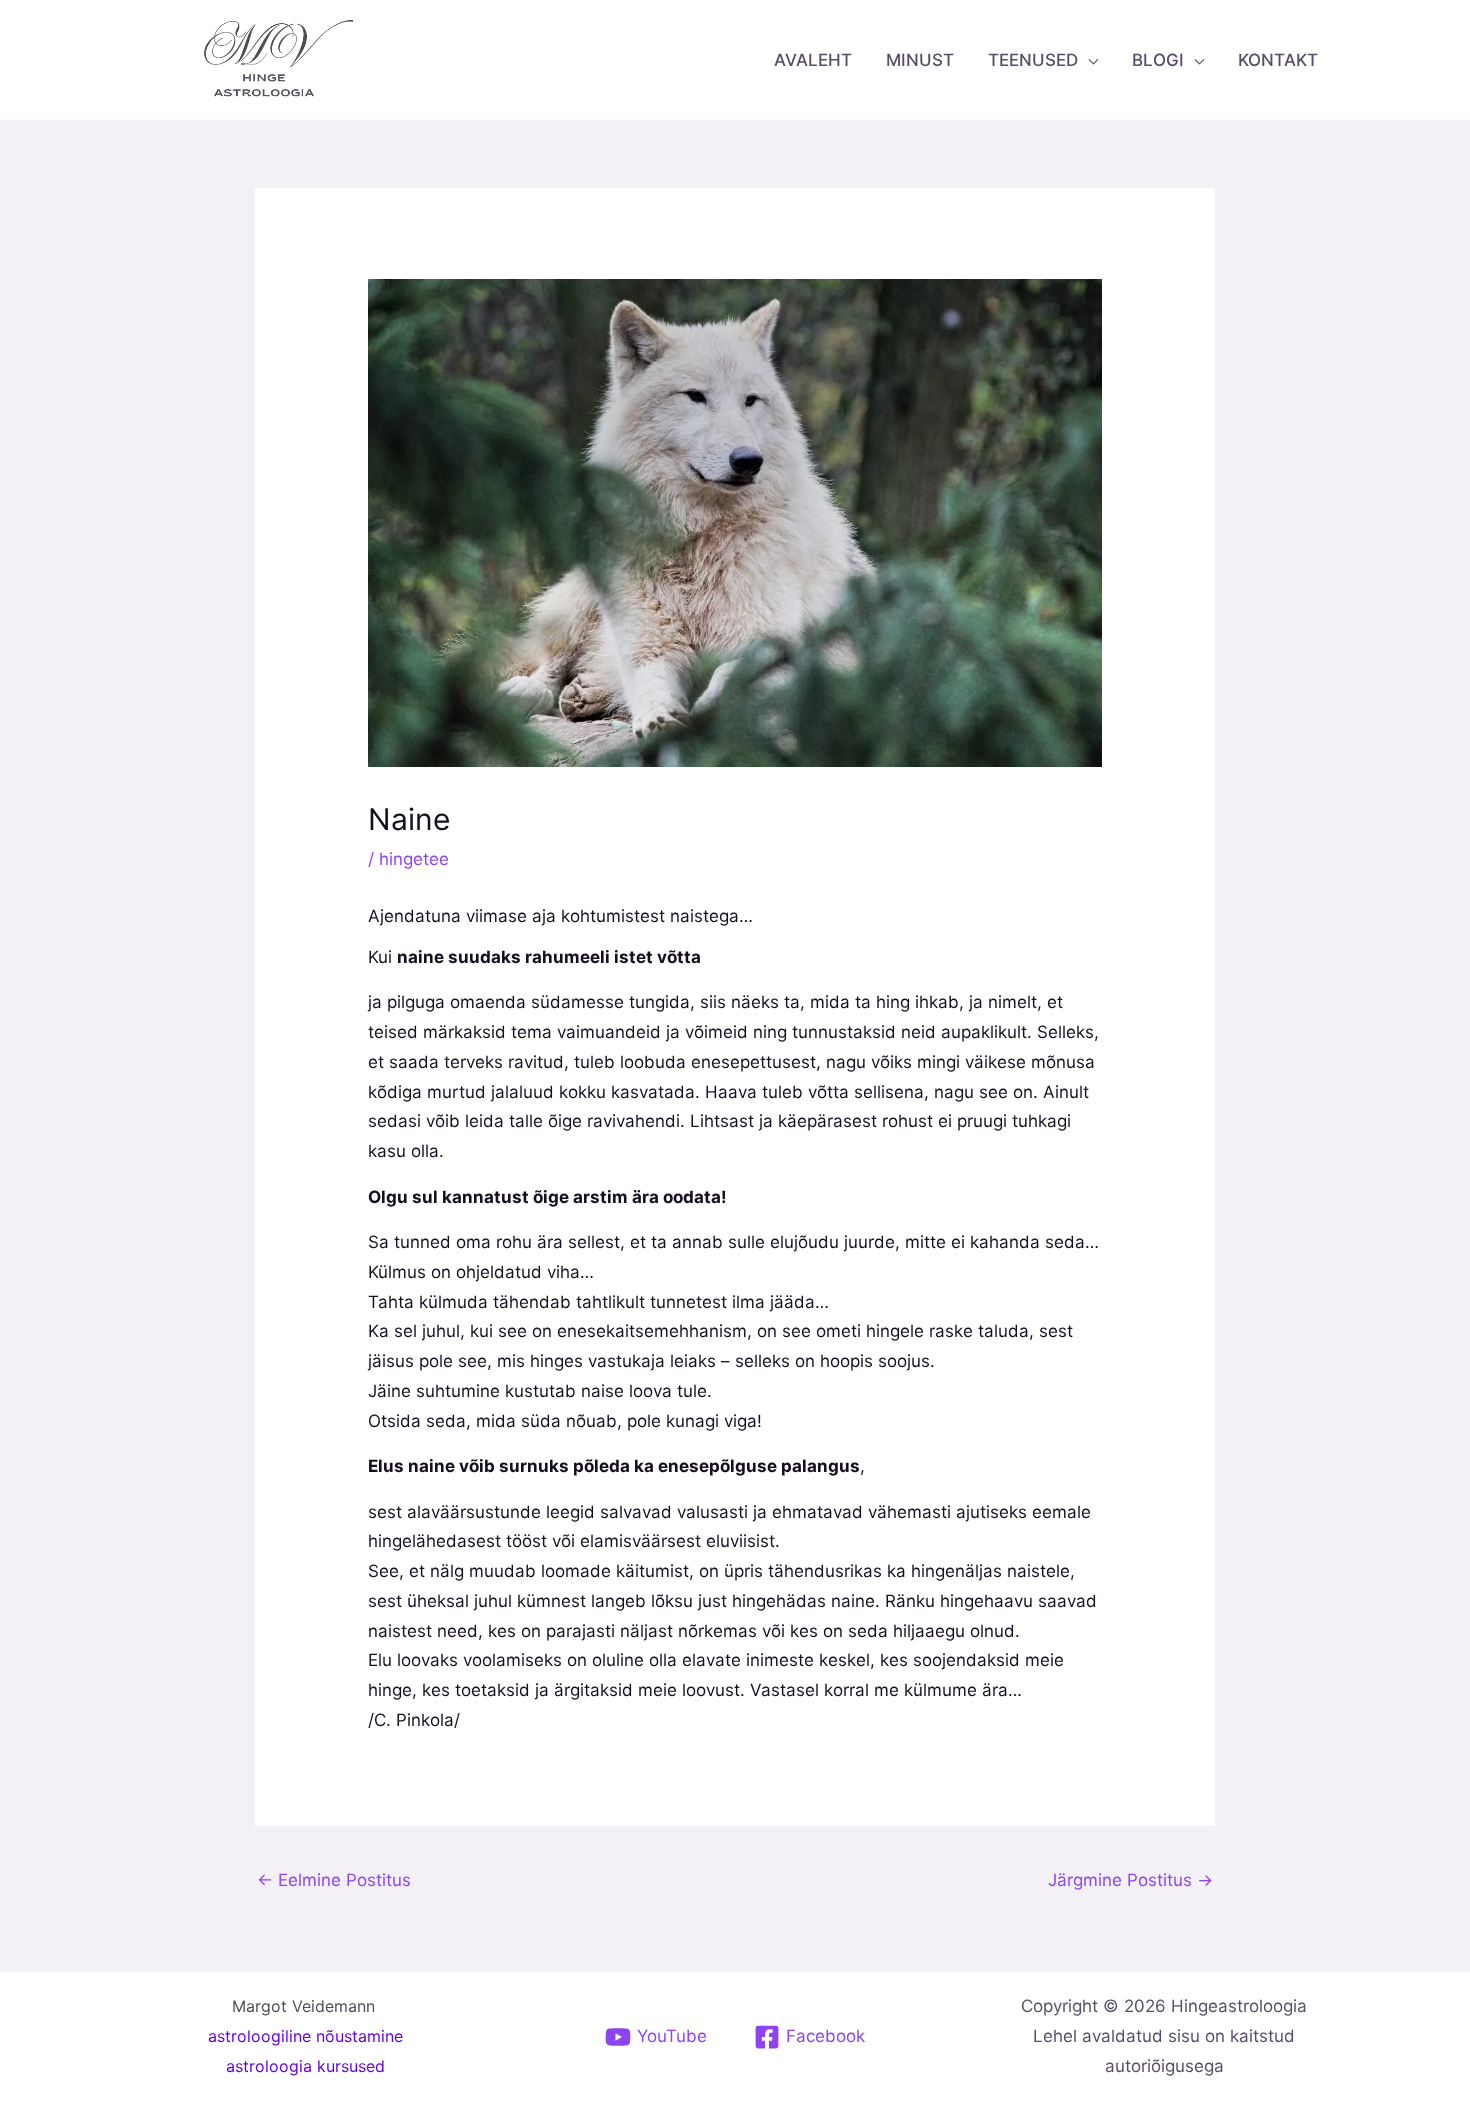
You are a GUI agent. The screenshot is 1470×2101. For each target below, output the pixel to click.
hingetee (414, 859)
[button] (1088, 60)
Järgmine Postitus (1130, 1880)
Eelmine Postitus (334, 1880)
